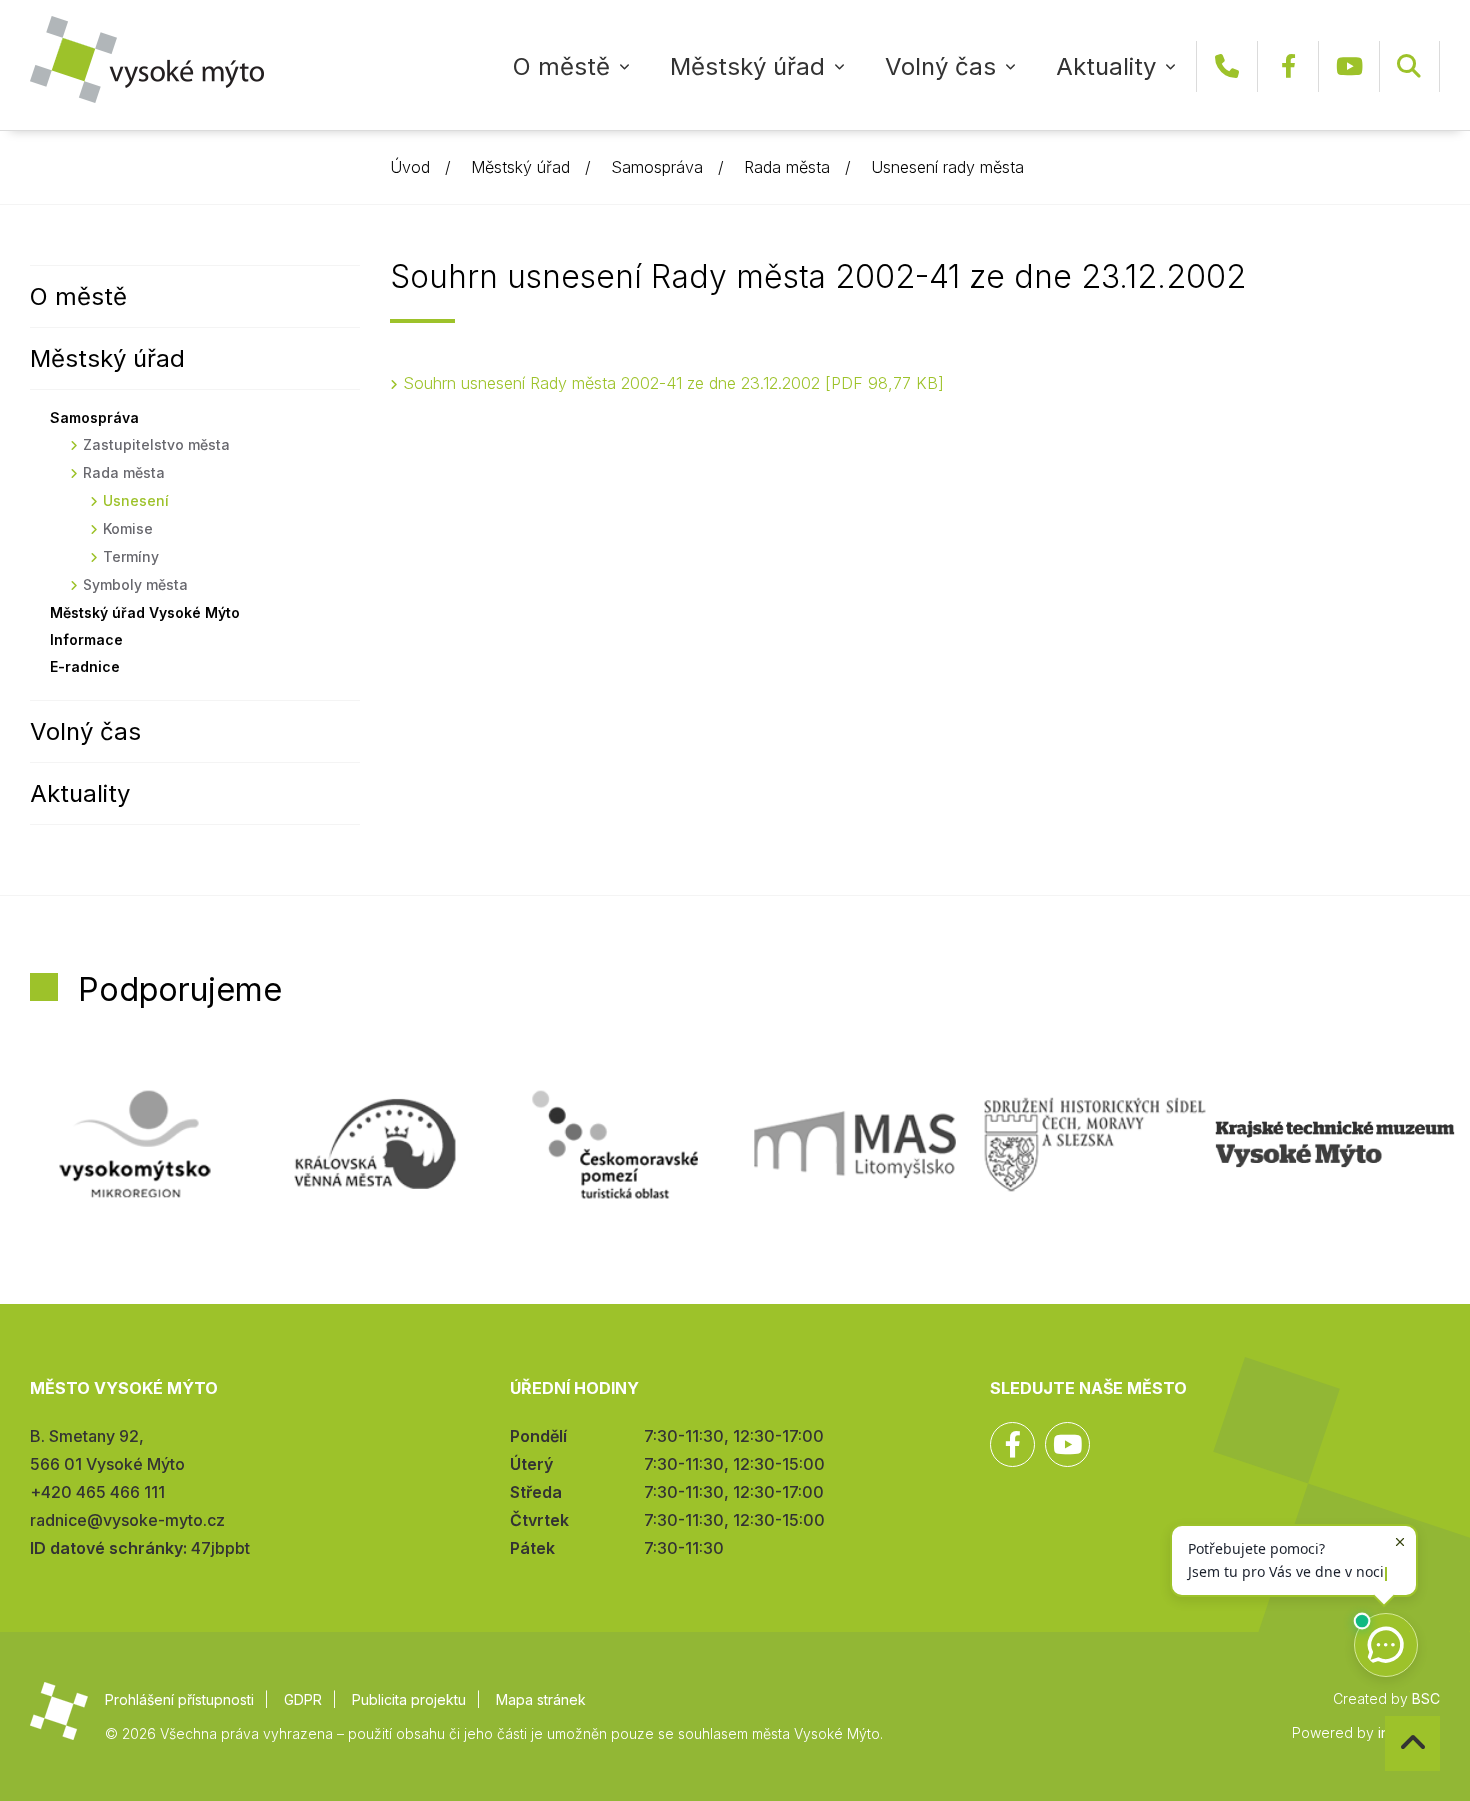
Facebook (1288, 66)
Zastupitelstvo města (156, 444)
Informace (86, 639)
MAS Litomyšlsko (855, 1144)
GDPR (303, 1699)
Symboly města (135, 584)
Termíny (131, 556)
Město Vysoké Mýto (147, 59)
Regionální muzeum (1335, 1144)
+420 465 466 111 (1227, 66)
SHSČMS (1095, 1144)
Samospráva (657, 167)
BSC (1426, 1698)
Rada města (787, 167)
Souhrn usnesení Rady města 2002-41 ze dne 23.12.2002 (670, 383)
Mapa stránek (541, 1699)
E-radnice (85, 666)
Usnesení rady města (947, 167)
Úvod (410, 167)
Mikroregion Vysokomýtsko (135, 1144)
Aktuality (1106, 66)
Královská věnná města (375, 1144)
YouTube (1349, 66)
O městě (561, 66)
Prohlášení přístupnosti (179, 1699)
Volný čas (940, 66)
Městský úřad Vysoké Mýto (145, 612)
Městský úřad (747, 66)
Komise (128, 528)
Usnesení (136, 500)
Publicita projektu (409, 1699)
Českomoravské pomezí (615, 1144)
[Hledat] (1409, 66)
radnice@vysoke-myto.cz (127, 1520)
